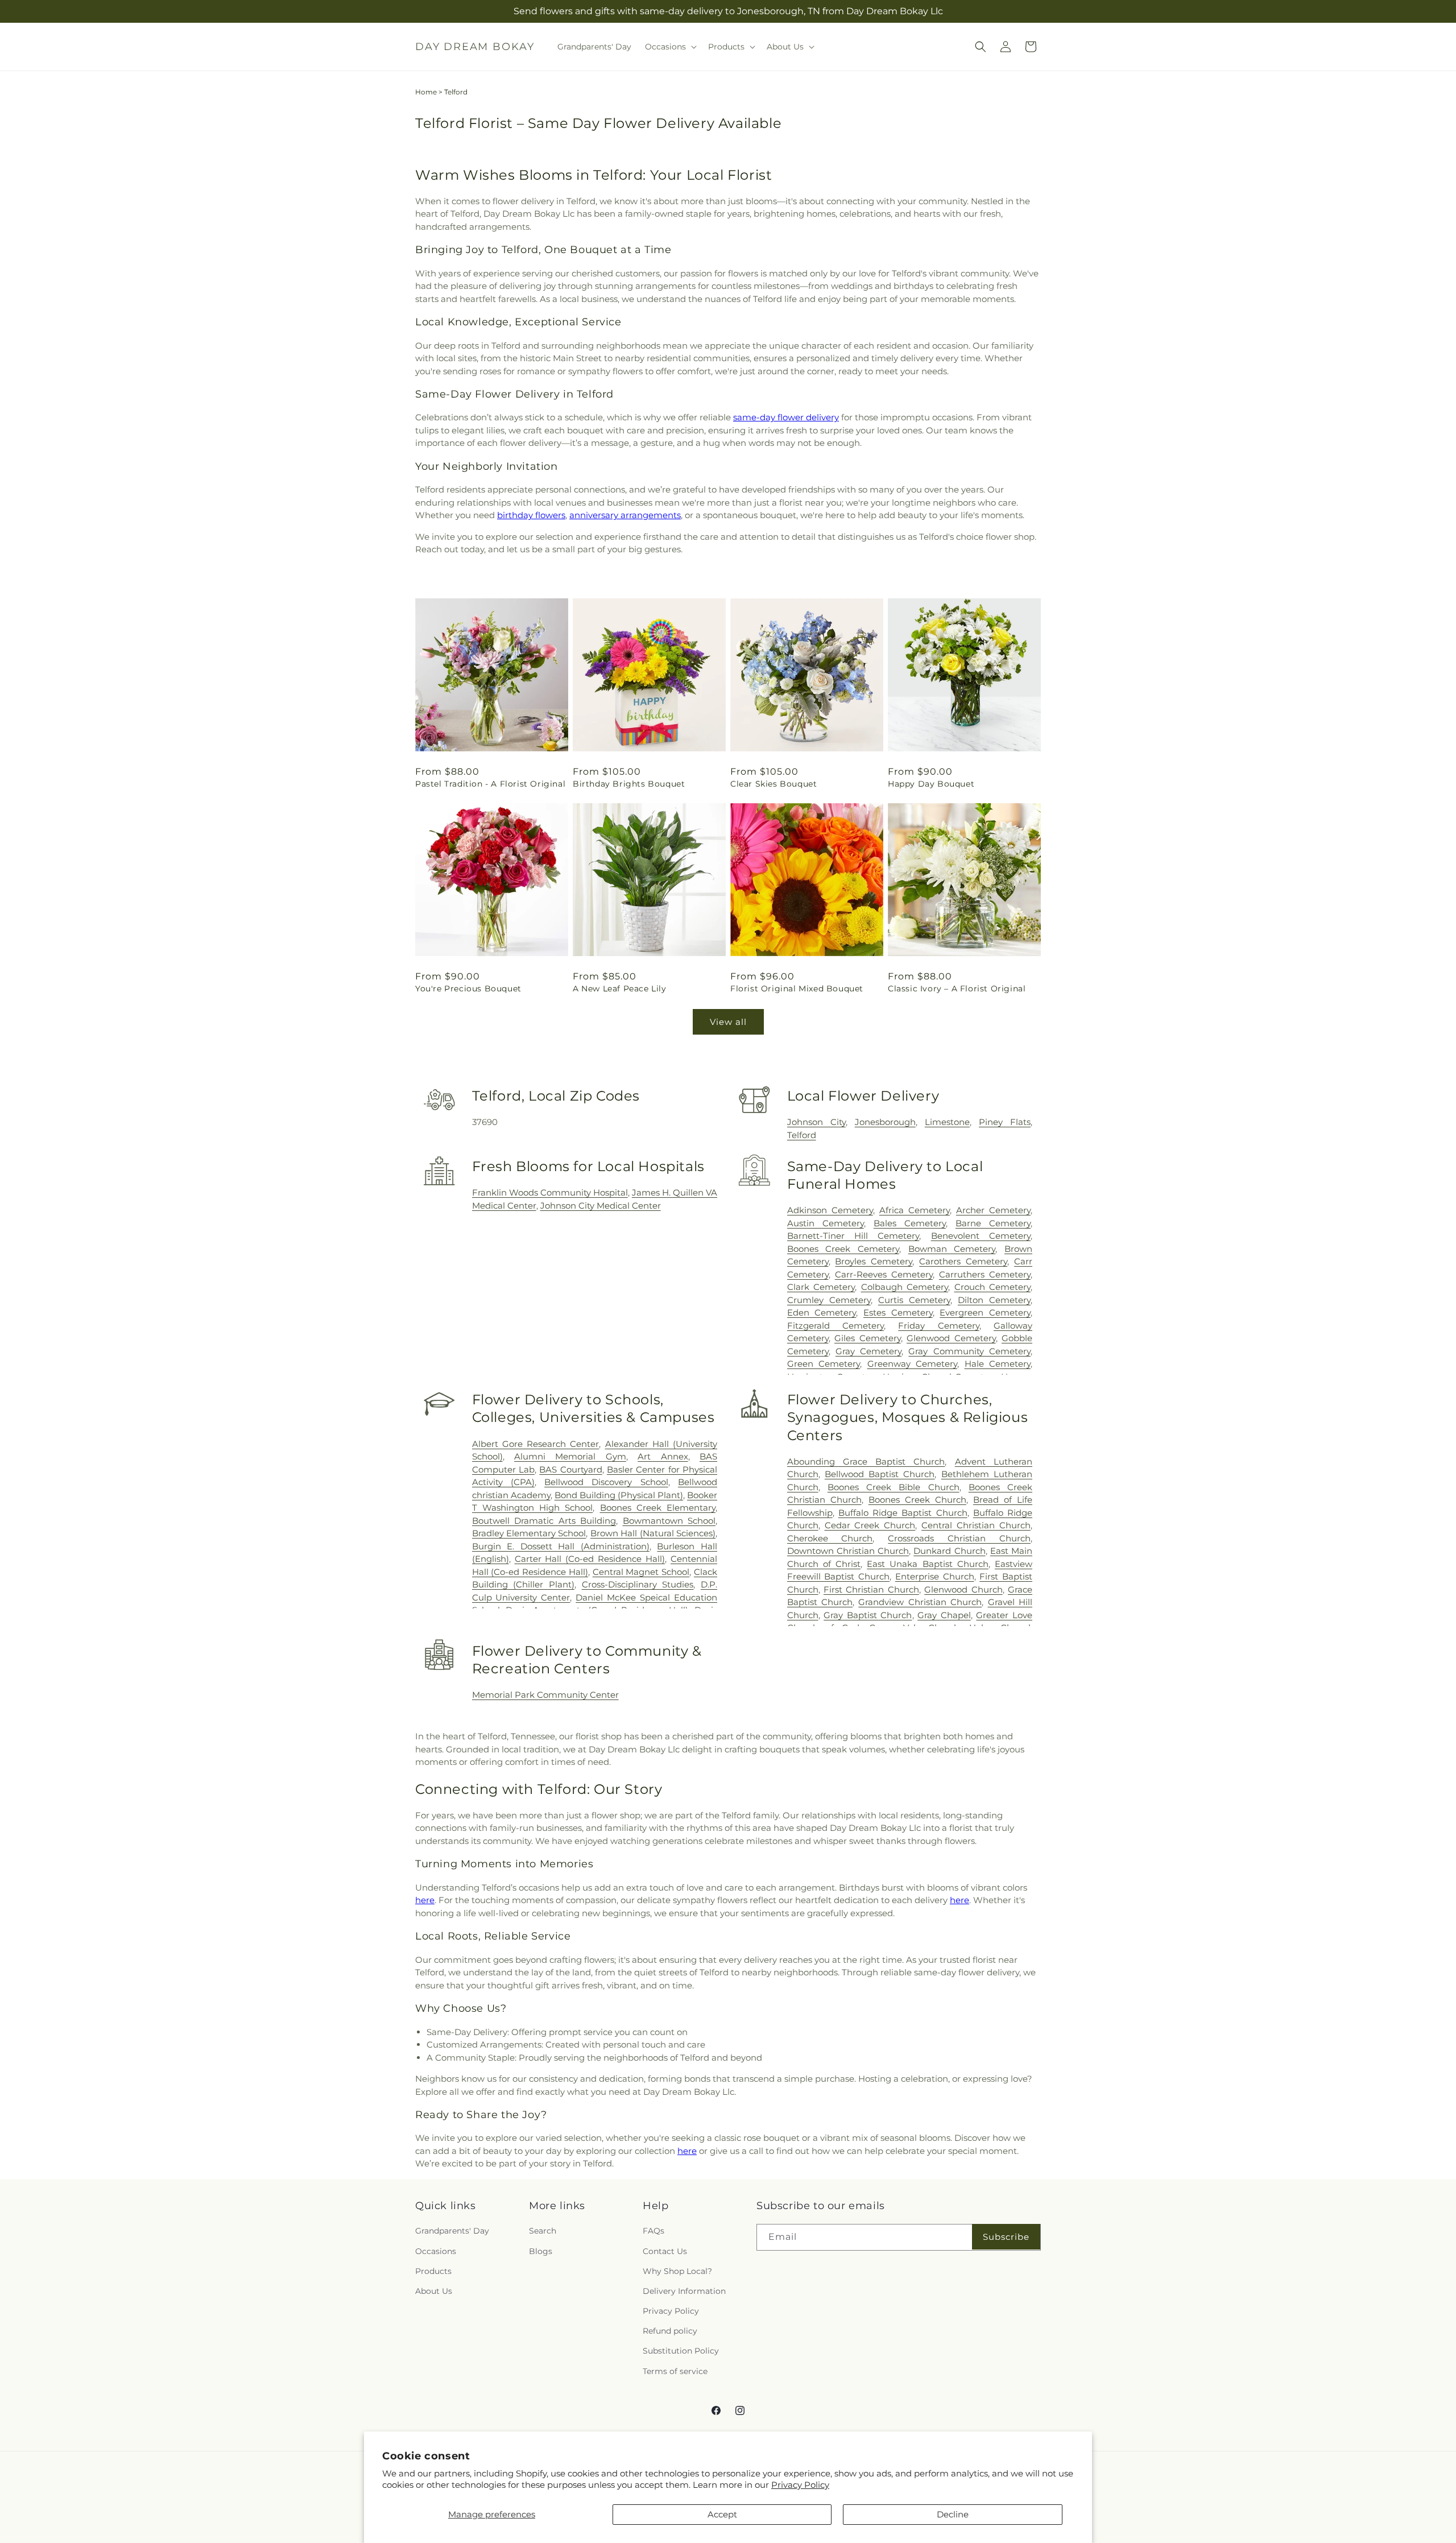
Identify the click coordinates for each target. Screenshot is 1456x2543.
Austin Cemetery (826, 1223)
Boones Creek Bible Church (894, 1487)
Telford (802, 1135)
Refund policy (670, 2331)
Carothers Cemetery (963, 1261)
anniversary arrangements (625, 515)
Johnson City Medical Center (601, 1206)
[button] (670, 47)
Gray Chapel (944, 1615)
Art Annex (663, 1456)
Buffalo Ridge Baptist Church (903, 1513)
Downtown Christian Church (848, 1551)
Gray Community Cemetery (969, 1351)
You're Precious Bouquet (468, 989)
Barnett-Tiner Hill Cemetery (853, 1236)
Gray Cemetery (868, 1351)
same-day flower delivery (786, 417)
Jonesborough (885, 1122)
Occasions (436, 2251)
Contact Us (665, 2251)
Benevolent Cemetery (981, 1236)
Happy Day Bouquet (931, 784)
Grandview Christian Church (920, 1602)
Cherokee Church (830, 1538)
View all (728, 1022)
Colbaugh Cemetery (905, 1287)
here (425, 1900)
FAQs (653, 2231)
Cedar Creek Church (870, 1525)
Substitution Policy (681, 2351)
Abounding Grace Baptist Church (866, 1461)
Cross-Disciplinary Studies (638, 1584)
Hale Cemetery (998, 1364)
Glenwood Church (963, 1589)
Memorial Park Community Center (545, 1695)
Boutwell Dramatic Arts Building (544, 1521)
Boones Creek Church (917, 1500)
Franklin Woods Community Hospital (550, 1192)
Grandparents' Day (452, 2231)
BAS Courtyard (570, 1469)
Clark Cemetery (821, 1287)
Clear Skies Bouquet (773, 784)
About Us (434, 2291)
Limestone (947, 1122)
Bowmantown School (669, 1521)
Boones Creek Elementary (658, 1508)
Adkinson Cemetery (830, 1210)
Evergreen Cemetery (985, 1312)
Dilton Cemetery (994, 1300)
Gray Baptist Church (868, 1615)
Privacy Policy (800, 2485)
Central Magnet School (641, 1572)
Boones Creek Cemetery (843, 1249)
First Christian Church (871, 1589)
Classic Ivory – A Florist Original (957, 989)
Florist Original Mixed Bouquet (797, 989)
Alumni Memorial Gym (570, 1456)
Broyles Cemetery (874, 1261)
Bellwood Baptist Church (880, 1474)
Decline (953, 2514)
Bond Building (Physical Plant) (619, 1495)
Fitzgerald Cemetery (835, 1326)
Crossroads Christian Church (959, 1538)
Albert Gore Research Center (536, 1444)
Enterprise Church (935, 1576)
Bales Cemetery (910, 1223)
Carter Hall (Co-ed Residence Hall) (590, 1559)
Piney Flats (1005, 1122)
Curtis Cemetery (914, 1300)
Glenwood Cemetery (951, 1338)
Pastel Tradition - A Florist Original (490, 784)
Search (543, 2231)
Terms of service (675, 2371)
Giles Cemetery (867, 1338)
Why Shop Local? (677, 2271)
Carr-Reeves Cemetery (884, 1274)
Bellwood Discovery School (606, 1482)
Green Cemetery (824, 1364)
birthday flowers (531, 515)
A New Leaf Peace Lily (620, 989)
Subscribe (1006, 2237)
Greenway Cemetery (912, 1364)
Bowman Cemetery (952, 1249)
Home (426, 92)
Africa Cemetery (915, 1210)
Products (433, 2271)
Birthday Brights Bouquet (629, 784)
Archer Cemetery (993, 1210)
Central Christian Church (976, 1525)
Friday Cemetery (938, 1326)
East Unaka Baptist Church (928, 1564)
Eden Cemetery (822, 1312)
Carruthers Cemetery (985, 1274)
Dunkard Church (949, 1551)
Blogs (541, 2251)
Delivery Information (684, 2291)
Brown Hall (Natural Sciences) (653, 1533)
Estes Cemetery (898, 1312)
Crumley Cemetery (829, 1300)
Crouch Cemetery (992, 1287)
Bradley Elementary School (529, 1533)
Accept (722, 2514)
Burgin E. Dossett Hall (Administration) (561, 1546)
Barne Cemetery (993, 1223)
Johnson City (816, 1122)
